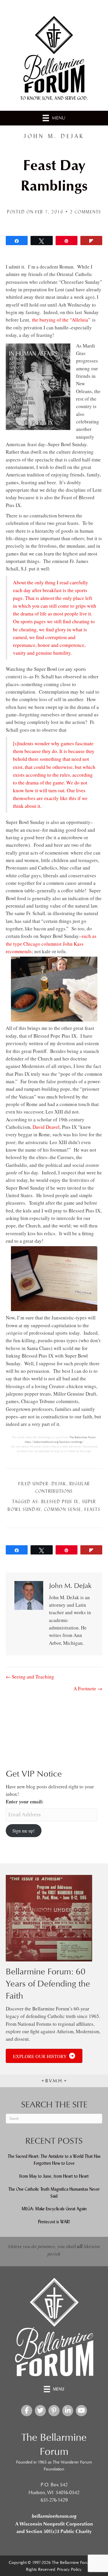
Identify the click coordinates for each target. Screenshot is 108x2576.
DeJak (59, 1484)
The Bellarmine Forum (83, 1437)
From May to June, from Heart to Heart (54, 2176)
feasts (92, 1509)
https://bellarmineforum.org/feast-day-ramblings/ (54, 1442)
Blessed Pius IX (60, 1502)
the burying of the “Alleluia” (61, 320)
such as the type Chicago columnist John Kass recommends (51, 944)
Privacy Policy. (70, 2570)
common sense (63, 1509)
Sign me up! (23, 1831)
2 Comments (86, 212)
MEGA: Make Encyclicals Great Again (54, 2209)
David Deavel (46, 1127)
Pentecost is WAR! (54, 2222)
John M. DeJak (54, 136)
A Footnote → (88, 1688)
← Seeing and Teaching (30, 1677)
